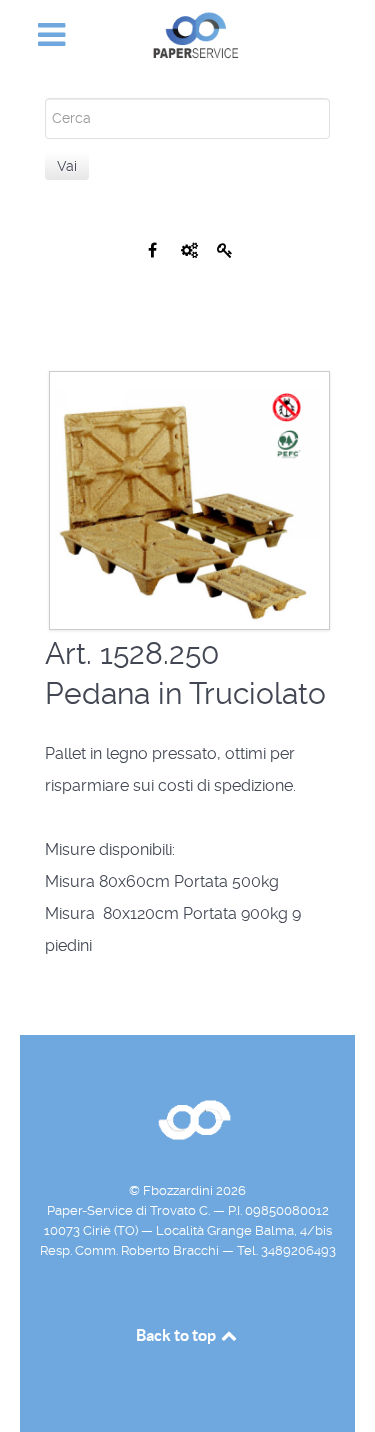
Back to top (177, 1335)
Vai (67, 166)
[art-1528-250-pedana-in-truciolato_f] (189, 499)
